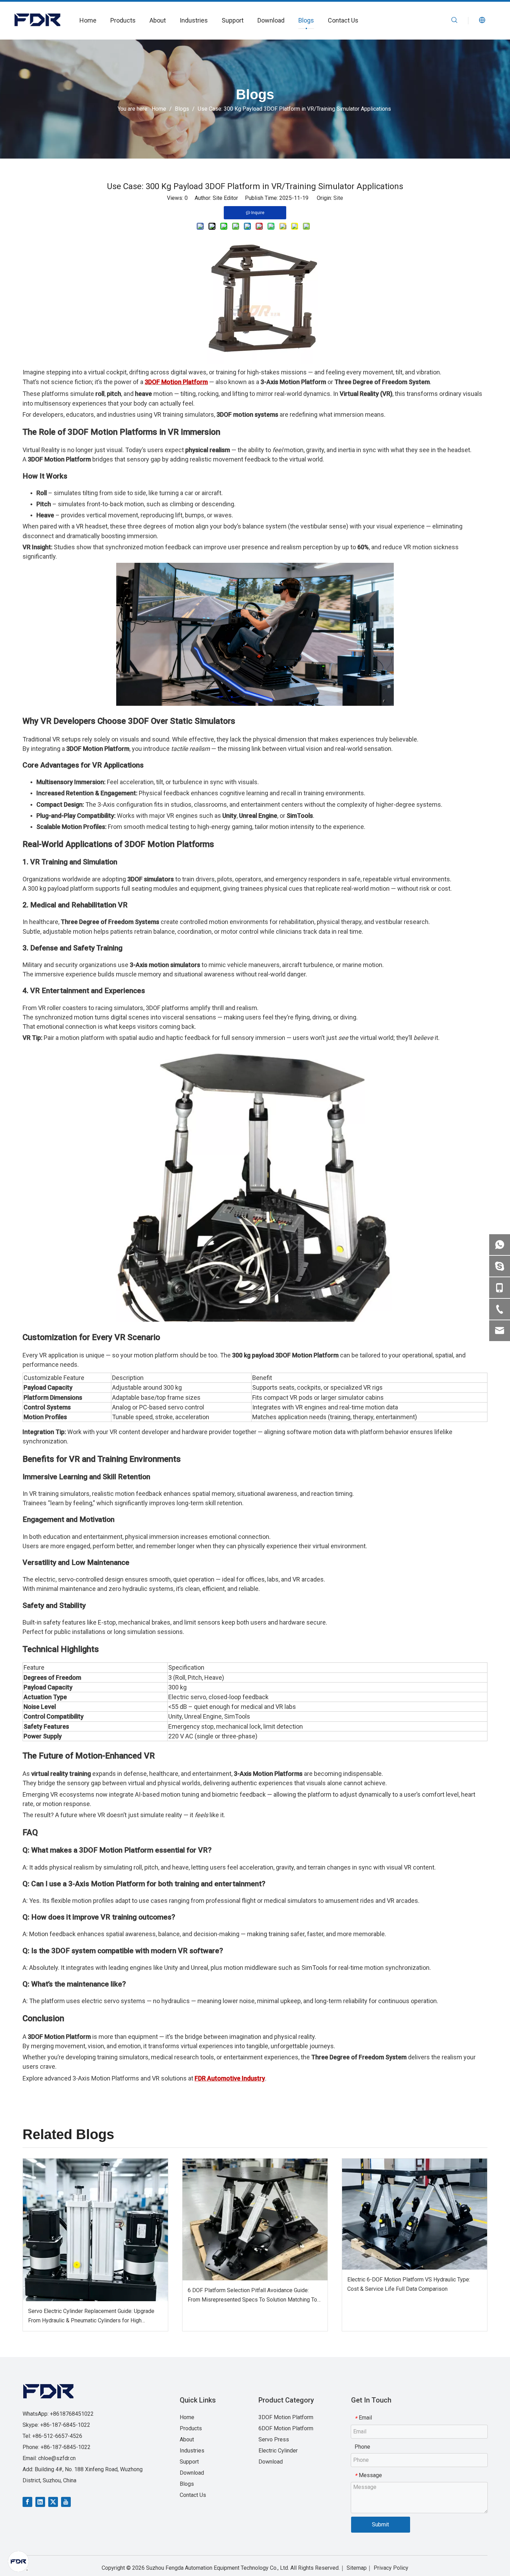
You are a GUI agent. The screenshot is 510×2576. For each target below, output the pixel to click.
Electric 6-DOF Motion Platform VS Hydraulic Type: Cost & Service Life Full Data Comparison (409, 2284)
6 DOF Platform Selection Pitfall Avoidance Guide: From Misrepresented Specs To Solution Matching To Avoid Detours (252, 2296)
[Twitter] (53, 2502)
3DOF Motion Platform (286, 2417)
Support (233, 20)
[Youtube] (66, 2502)
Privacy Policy (391, 2568)
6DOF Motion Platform (286, 2428)
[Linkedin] (40, 2502)
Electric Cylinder (278, 2451)
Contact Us (343, 20)
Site (338, 198)
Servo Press (274, 2439)
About (158, 20)
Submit (380, 2524)
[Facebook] (27, 2502)
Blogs (306, 20)
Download (271, 20)
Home (88, 20)
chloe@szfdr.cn (57, 2458)
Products (123, 20)
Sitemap (357, 2568)
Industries (194, 20)
